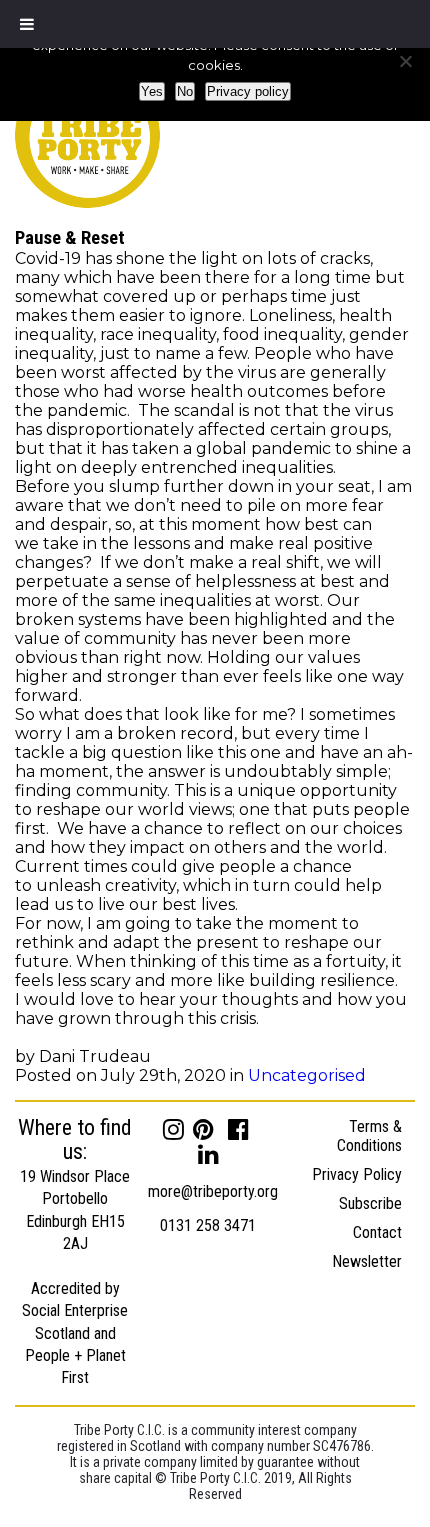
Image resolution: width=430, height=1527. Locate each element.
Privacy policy (248, 91)
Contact (377, 1232)
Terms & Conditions (369, 1136)
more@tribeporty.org (213, 1191)
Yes (152, 91)
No (185, 91)
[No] (405, 61)
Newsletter (367, 1261)
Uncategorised (307, 1075)
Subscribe (370, 1203)
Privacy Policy (357, 1174)
